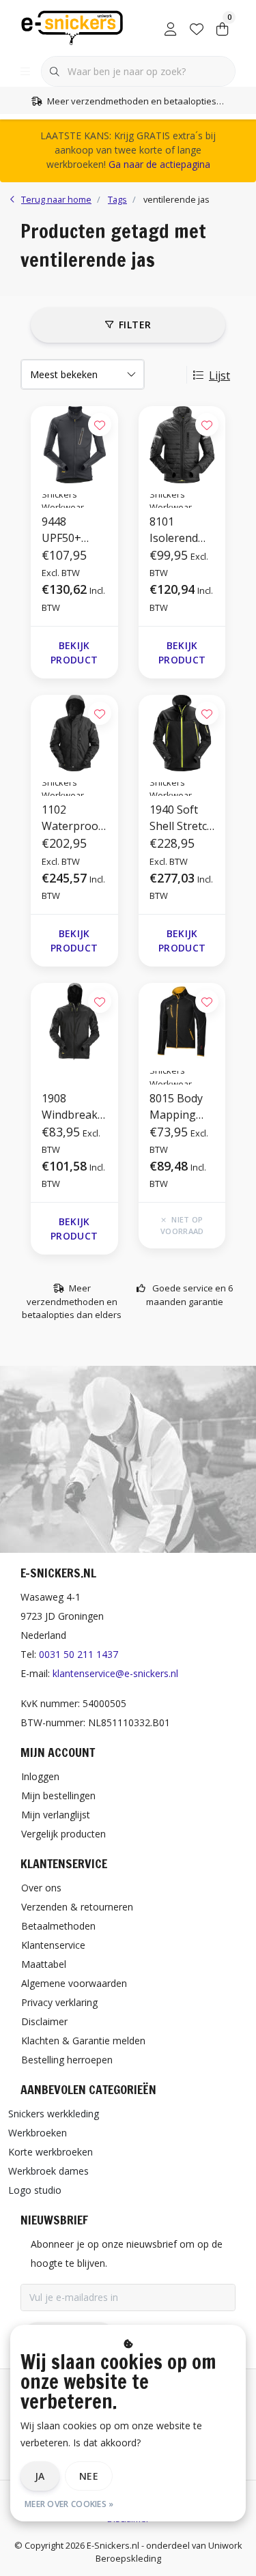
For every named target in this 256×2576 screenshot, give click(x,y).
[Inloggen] (171, 27)
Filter (135, 325)
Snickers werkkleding (54, 2114)
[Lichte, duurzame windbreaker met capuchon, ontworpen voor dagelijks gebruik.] (74, 1021)
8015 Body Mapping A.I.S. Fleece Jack (178, 1107)
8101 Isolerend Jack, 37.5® (177, 530)
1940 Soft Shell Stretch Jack (182, 818)
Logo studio (35, 2190)
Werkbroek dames (48, 2171)
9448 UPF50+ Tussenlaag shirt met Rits (72, 530)
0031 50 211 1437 (79, 1654)
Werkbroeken (38, 2133)
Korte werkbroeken (51, 2152)
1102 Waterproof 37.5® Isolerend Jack (72, 818)
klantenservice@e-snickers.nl (115, 1673)
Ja (40, 2476)
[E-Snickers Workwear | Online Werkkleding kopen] (72, 27)
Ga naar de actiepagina (159, 164)
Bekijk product (74, 653)
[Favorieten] (197, 27)
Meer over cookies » (69, 2504)
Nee (89, 2476)
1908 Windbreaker (73, 1107)
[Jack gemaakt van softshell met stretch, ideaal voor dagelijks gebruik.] (182, 733)
